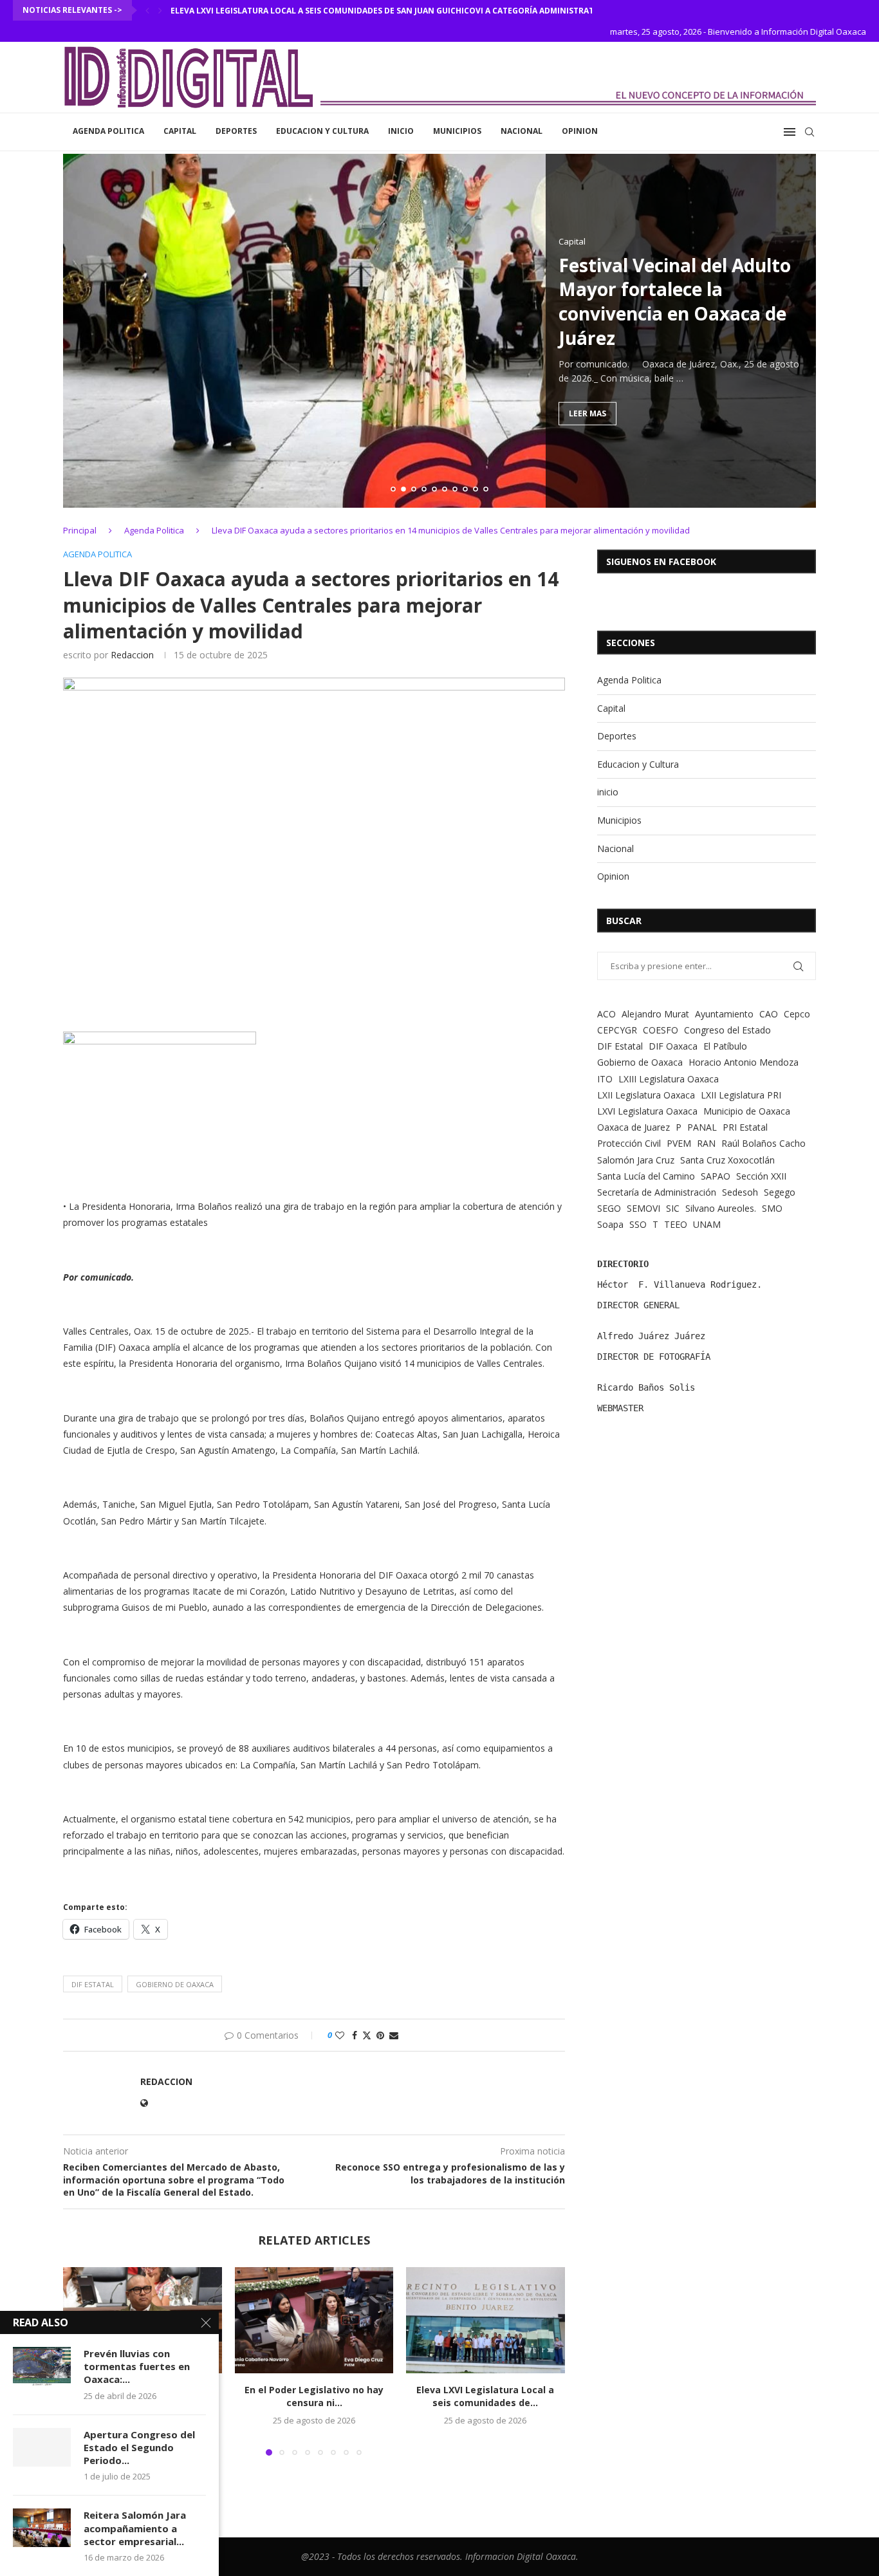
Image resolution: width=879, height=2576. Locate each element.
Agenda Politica (108, 131)
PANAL (702, 1127)
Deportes (236, 131)
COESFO (661, 1030)
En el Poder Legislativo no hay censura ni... (314, 2397)
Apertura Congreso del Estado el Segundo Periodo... (139, 2448)
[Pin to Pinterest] (380, 2035)
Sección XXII (761, 1176)
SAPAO (716, 1176)
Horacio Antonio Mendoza (744, 1062)
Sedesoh (740, 1192)
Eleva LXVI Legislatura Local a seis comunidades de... (486, 2397)
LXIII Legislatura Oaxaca (669, 1079)
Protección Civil (629, 1143)
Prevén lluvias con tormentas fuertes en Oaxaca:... (137, 2367)
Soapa (610, 1224)
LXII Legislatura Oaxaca (646, 1095)
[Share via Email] (394, 2035)
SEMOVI (643, 1208)
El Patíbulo (725, 1046)
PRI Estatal (745, 1127)
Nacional (522, 131)
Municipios (457, 131)
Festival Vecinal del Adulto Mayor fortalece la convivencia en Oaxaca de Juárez (675, 301)
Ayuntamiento (724, 1014)
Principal (80, 530)
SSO (638, 1224)
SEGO (609, 1208)
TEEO (676, 1224)
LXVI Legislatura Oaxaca (647, 1111)
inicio (401, 131)
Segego (780, 1192)
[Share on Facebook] (355, 2035)
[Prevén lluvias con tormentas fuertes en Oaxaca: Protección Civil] (42, 2366)
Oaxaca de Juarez (634, 1127)
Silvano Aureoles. (721, 1208)
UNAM (707, 1224)
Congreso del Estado (727, 1030)
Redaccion (132, 655)
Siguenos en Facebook (661, 561)
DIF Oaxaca (673, 1046)
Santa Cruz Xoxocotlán (727, 1160)
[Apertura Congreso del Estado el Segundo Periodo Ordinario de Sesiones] (42, 2447)
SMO (772, 1208)
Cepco (797, 1014)
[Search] (810, 132)
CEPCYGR (617, 1030)
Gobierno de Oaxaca (175, 1984)
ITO (605, 1079)
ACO (606, 1014)
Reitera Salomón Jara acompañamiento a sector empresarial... (135, 2528)
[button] (147, 10)
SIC (673, 1208)
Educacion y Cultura (322, 131)
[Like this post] (340, 2035)
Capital (180, 131)
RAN (706, 1143)
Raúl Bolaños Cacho (763, 1143)
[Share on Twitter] (367, 2035)
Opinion (580, 131)
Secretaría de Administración (657, 1192)
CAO (769, 1014)
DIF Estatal (93, 1984)
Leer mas (588, 413)
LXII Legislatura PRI (741, 1095)
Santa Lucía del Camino (646, 1176)
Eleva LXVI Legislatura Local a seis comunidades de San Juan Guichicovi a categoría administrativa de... (399, 11)
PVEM (679, 1143)
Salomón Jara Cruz (636, 1160)
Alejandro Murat (655, 1014)
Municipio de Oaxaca (747, 1111)
